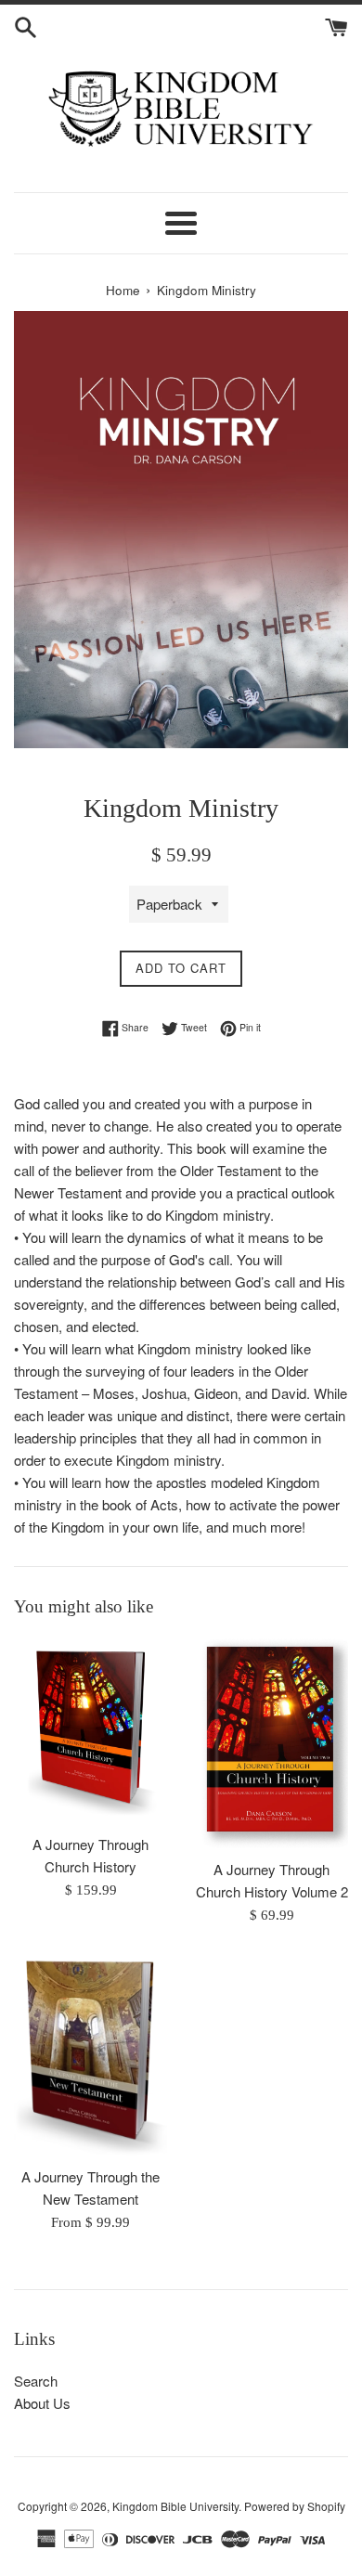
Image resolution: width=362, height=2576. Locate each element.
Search (36, 2381)
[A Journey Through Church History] (90, 1731)
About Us (42, 2403)
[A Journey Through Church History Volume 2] (271, 1744)
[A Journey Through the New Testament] (90, 2055)
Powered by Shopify (295, 2506)
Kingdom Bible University (175, 2506)
